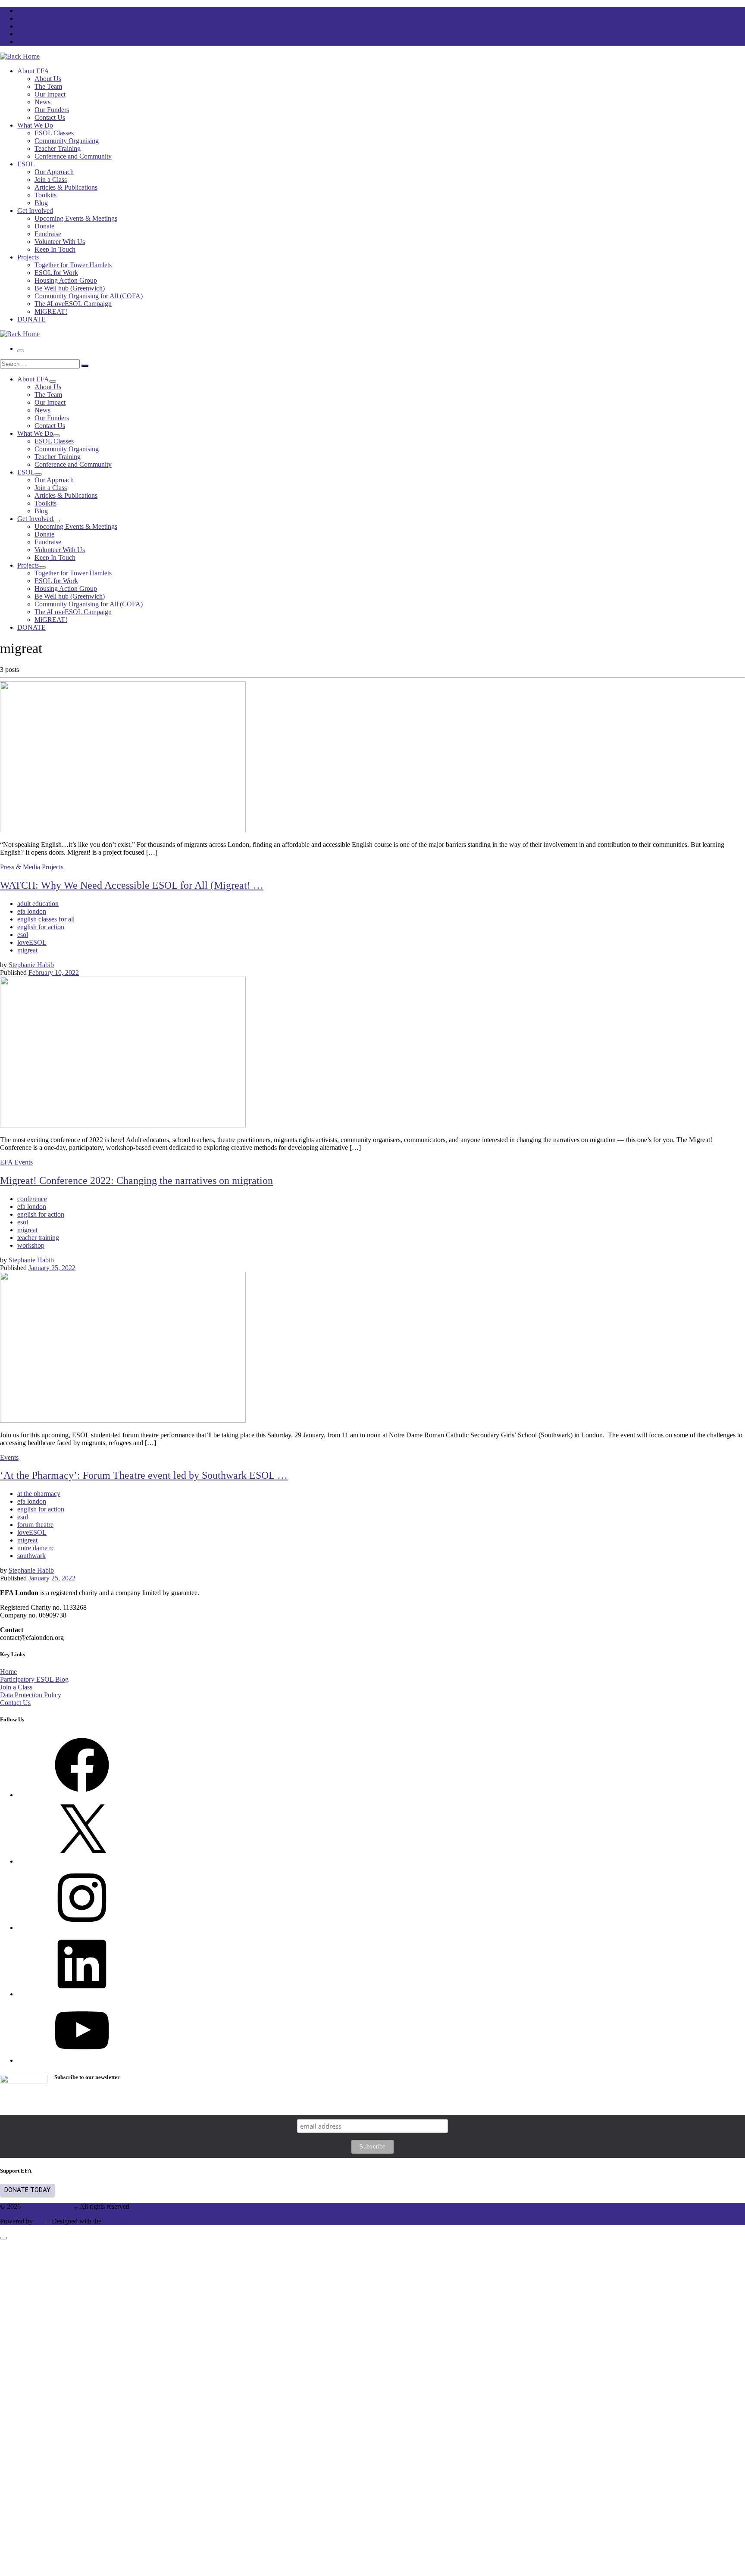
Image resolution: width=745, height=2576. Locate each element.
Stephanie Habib (31, 965)
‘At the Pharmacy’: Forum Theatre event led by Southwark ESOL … (144, 1475)
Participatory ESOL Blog (34, 1679)
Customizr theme (126, 2221)
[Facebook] (82, 1795)
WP (40, 2221)
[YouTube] (82, 2060)
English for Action (47, 2206)
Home (8, 1672)
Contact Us (15, 1703)
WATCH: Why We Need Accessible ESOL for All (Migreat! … (132, 885)
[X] (82, 1861)
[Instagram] (82, 1928)
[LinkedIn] (82, 1994)
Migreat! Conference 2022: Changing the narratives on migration (136, 1180)
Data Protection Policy (31, 1695)
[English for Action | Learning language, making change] (20, 56)
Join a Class (16, 1687)
